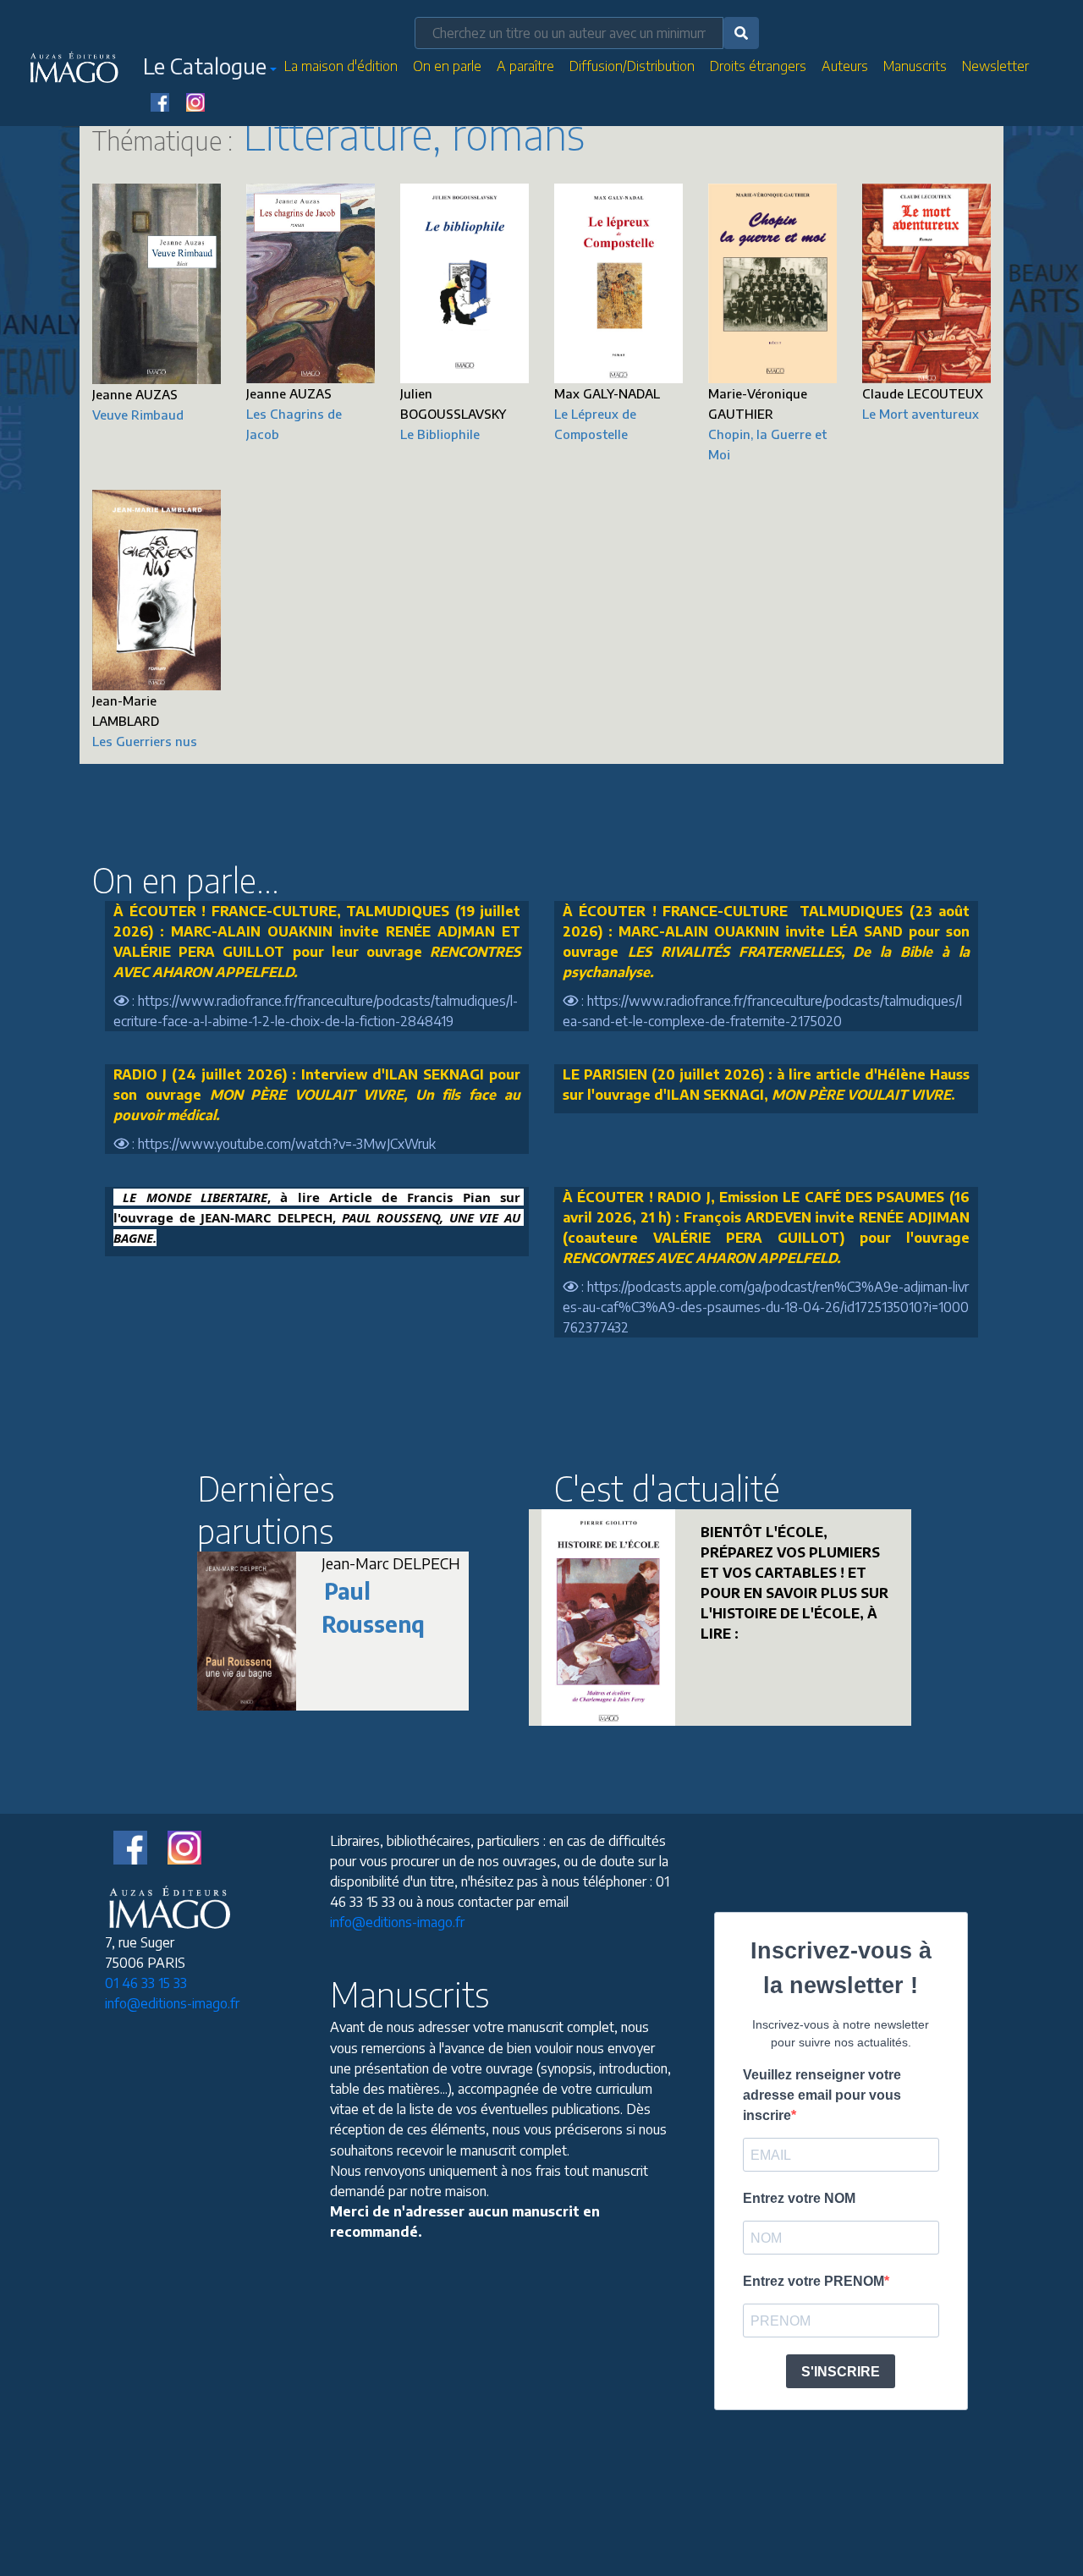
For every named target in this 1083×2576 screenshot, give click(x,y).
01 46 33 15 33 (146, 1983)
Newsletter (995, 66)
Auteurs (845, 66)
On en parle (447, 66)
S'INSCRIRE (841, 2372)
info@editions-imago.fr (172, 2003)
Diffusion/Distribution (632, 66)
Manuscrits (915, 66)
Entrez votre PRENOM (814, 2281)
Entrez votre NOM (799, 2198)
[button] (210, 69)
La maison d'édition (341, 66)
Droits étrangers (758, 66)
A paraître (525, 66)
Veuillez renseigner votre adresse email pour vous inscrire (822, 2095)
